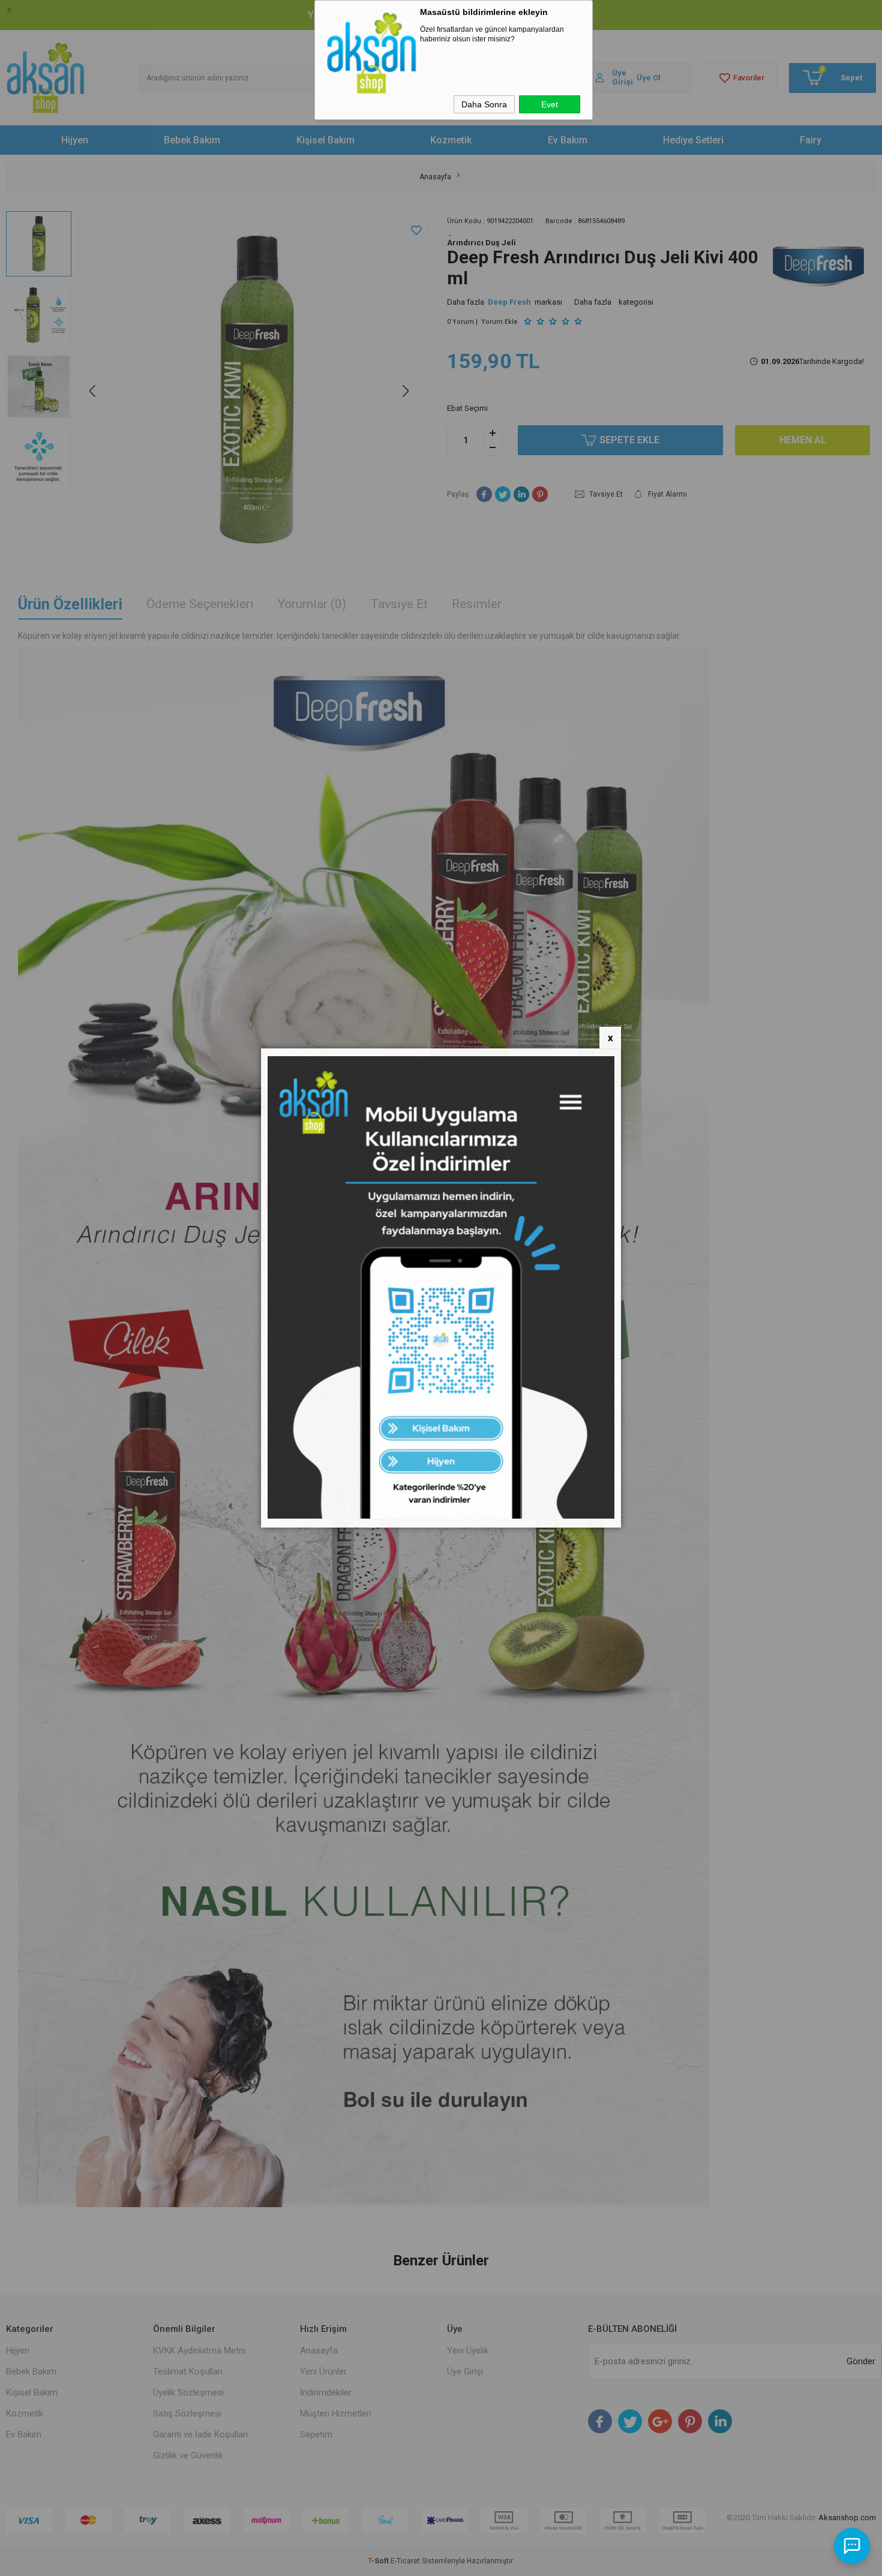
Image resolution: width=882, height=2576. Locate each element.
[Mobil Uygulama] (441, 1516)
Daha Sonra (484, 104)
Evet (550, 104)
